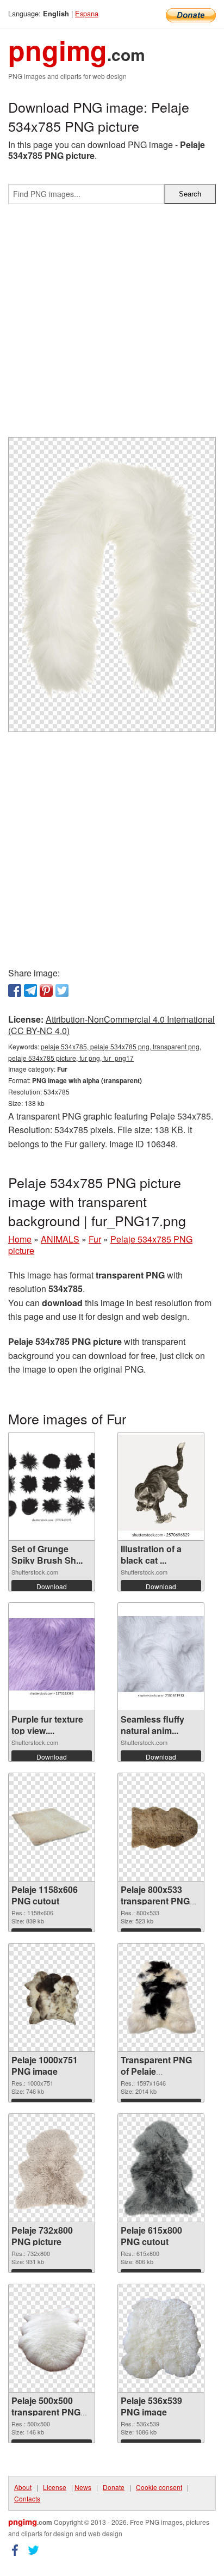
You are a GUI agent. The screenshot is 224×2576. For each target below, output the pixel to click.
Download (52, 1586)
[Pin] (46, 991)
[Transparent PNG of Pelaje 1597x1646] (161, 1998)
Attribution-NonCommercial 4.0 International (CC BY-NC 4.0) (111, 1025)
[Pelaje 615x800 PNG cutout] (161, 2168)
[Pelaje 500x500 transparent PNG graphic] (52, 2338)
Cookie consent (159, 2487)
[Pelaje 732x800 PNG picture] (52, 2168)
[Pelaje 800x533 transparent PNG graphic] (161, 1827)
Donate (114, 2487)
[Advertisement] (112, 325)
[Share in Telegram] (30, 991)
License (55, 2487)
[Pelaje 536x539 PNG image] (161, 2338)
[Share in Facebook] (15, 991)
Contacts (27, 2498)
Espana (87, 13)
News (83, 2487)
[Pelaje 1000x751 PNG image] (52, 1998)
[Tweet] (62, 991)
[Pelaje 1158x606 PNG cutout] (52, 1827)
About (23, 2487)
